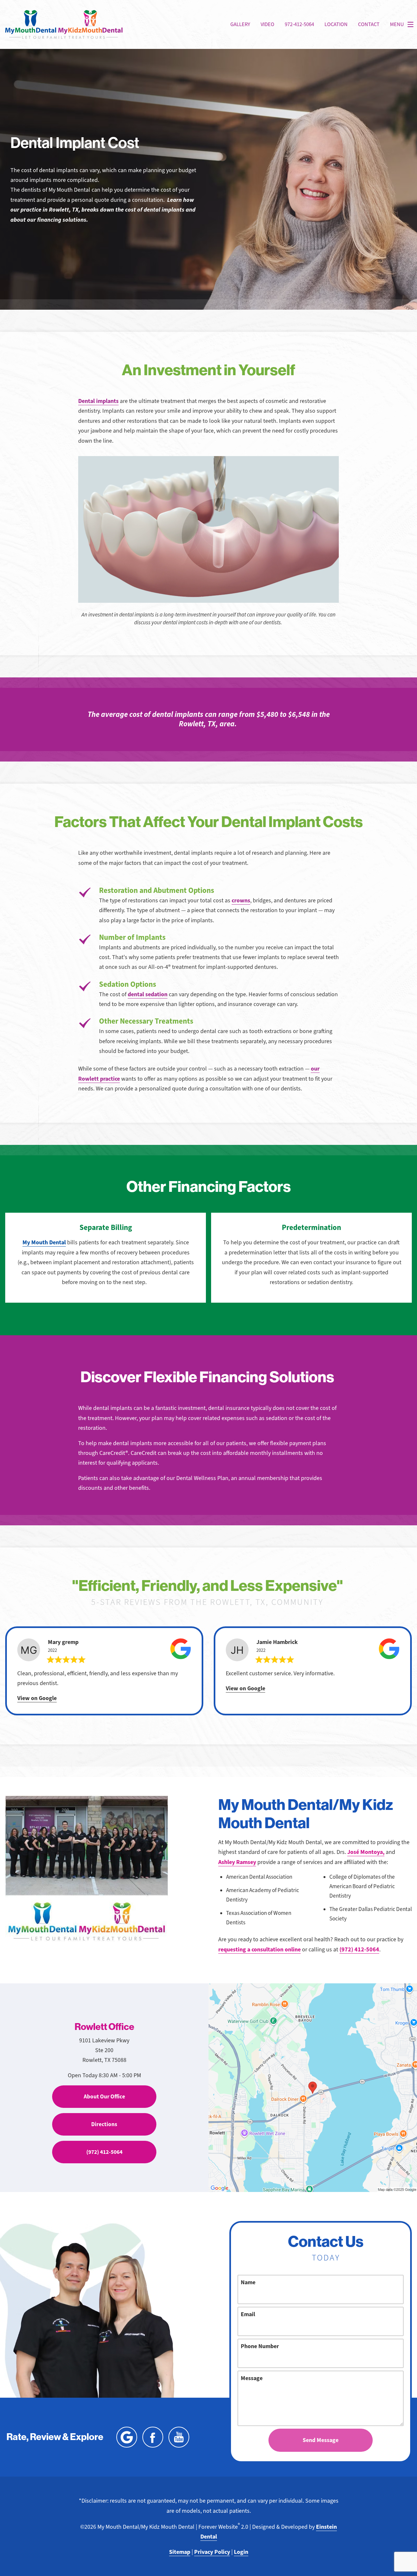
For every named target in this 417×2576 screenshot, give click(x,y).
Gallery (240, 24)
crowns (241, 900)
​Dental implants (98, 401)
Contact (369, 24)
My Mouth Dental (44, 1242)
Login (241, 2552)
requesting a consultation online (259, 1949)
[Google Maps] (127, 2437)
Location (336, 24)
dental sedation (148, 994)
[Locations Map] (313, 2087)
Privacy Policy (212, 2552)
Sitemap (180, 2552)
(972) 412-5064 (359, 1949)
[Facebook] (153, 2437)
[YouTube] (179, 2437)
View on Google (37, 1698)
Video (267, 24)
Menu (397, 24)
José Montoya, (366, 1852)
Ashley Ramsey (237, 1862)
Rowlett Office (104, 2027)
